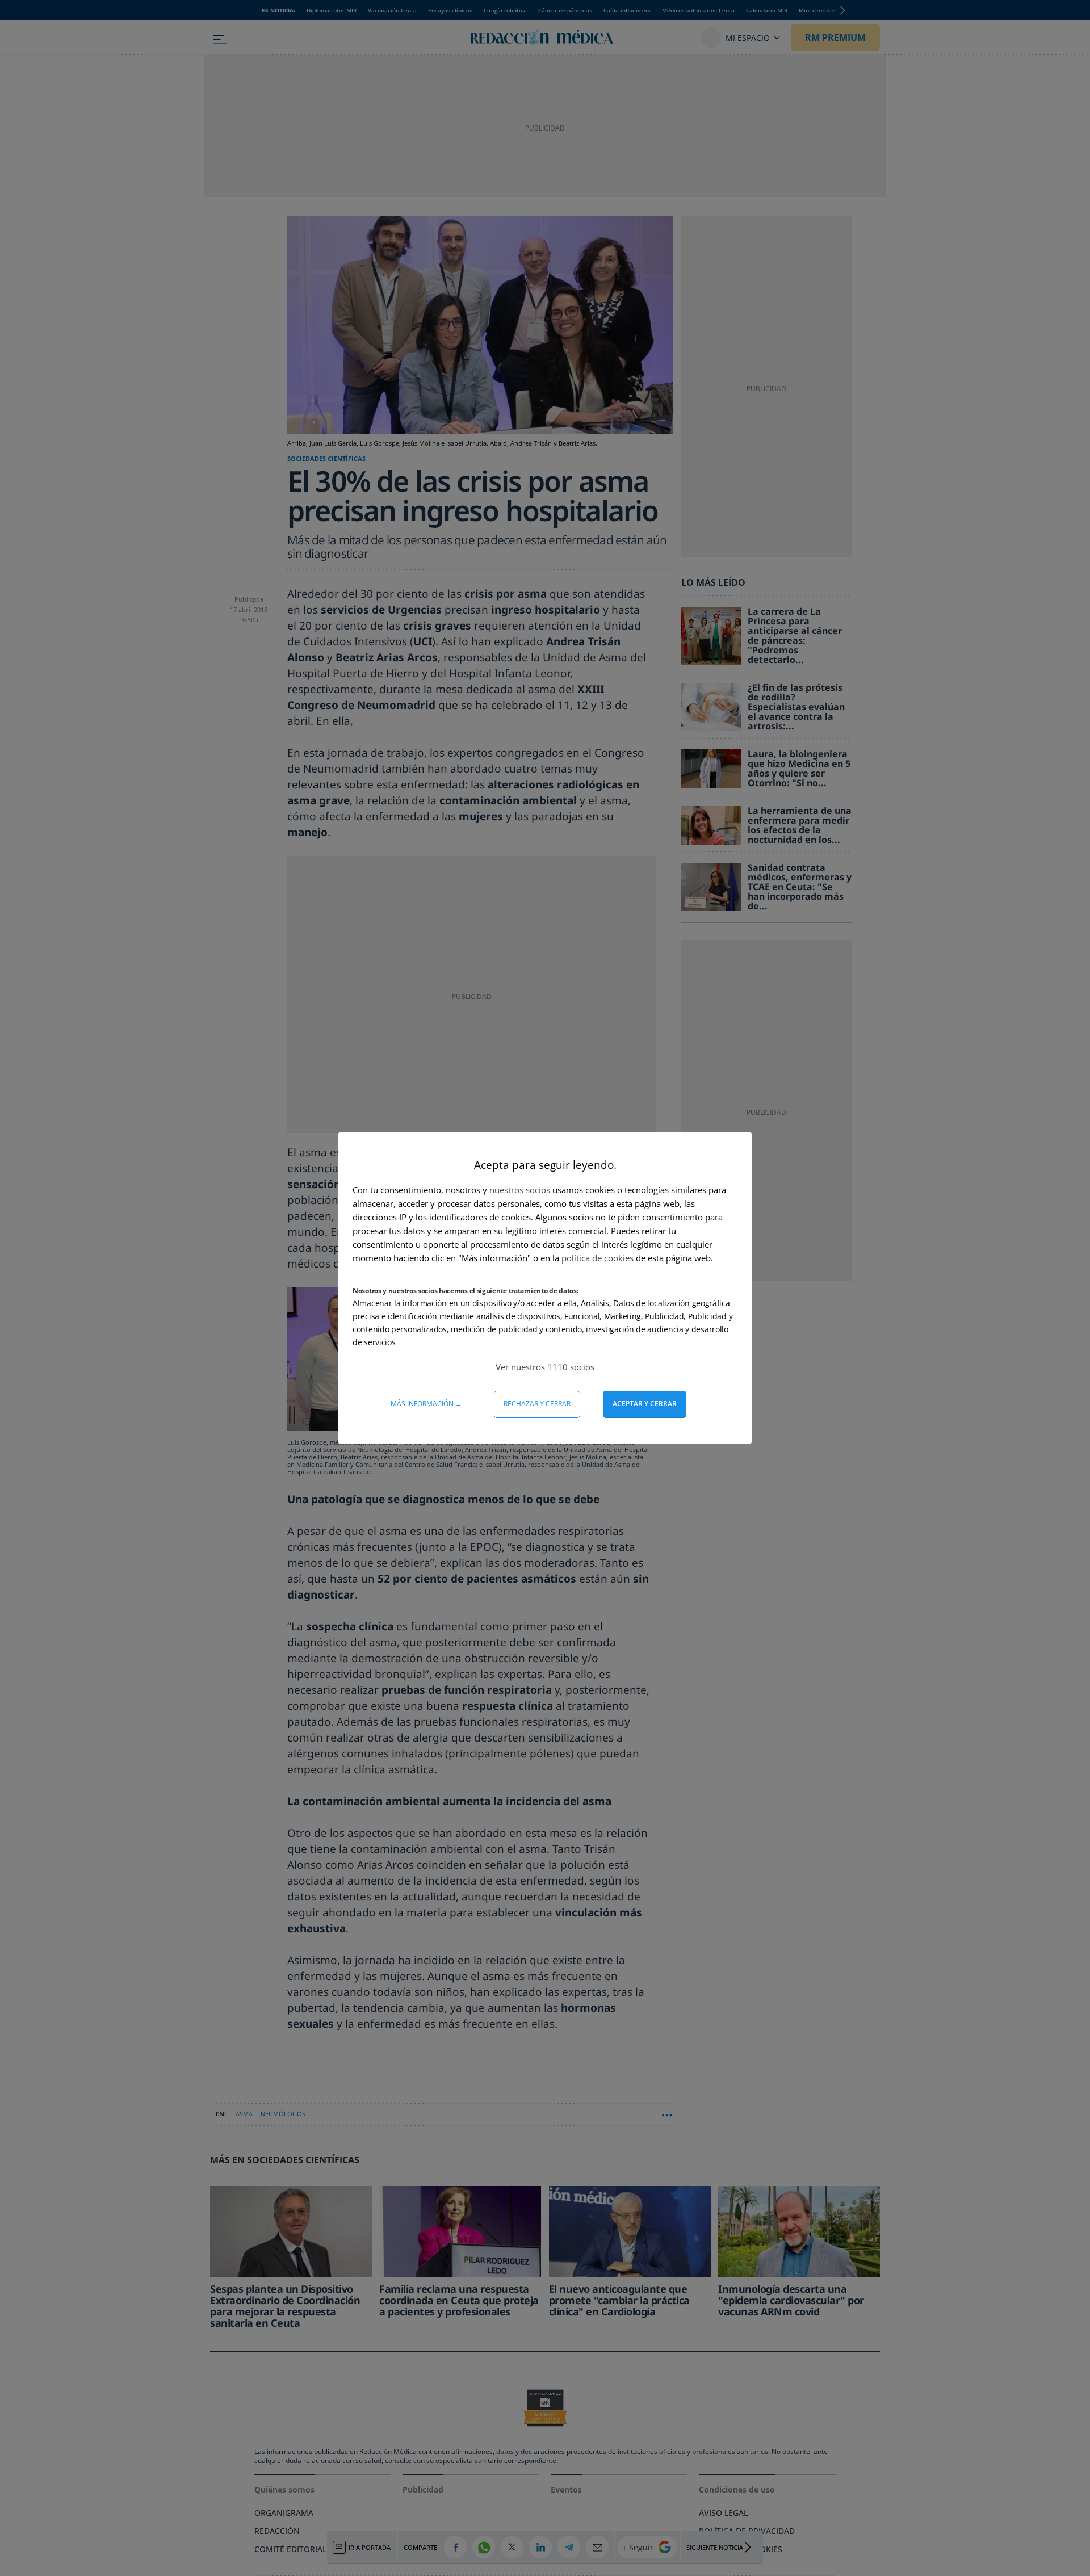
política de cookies (599, 1258)
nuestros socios (520, 1190)
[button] (545, 1367)
